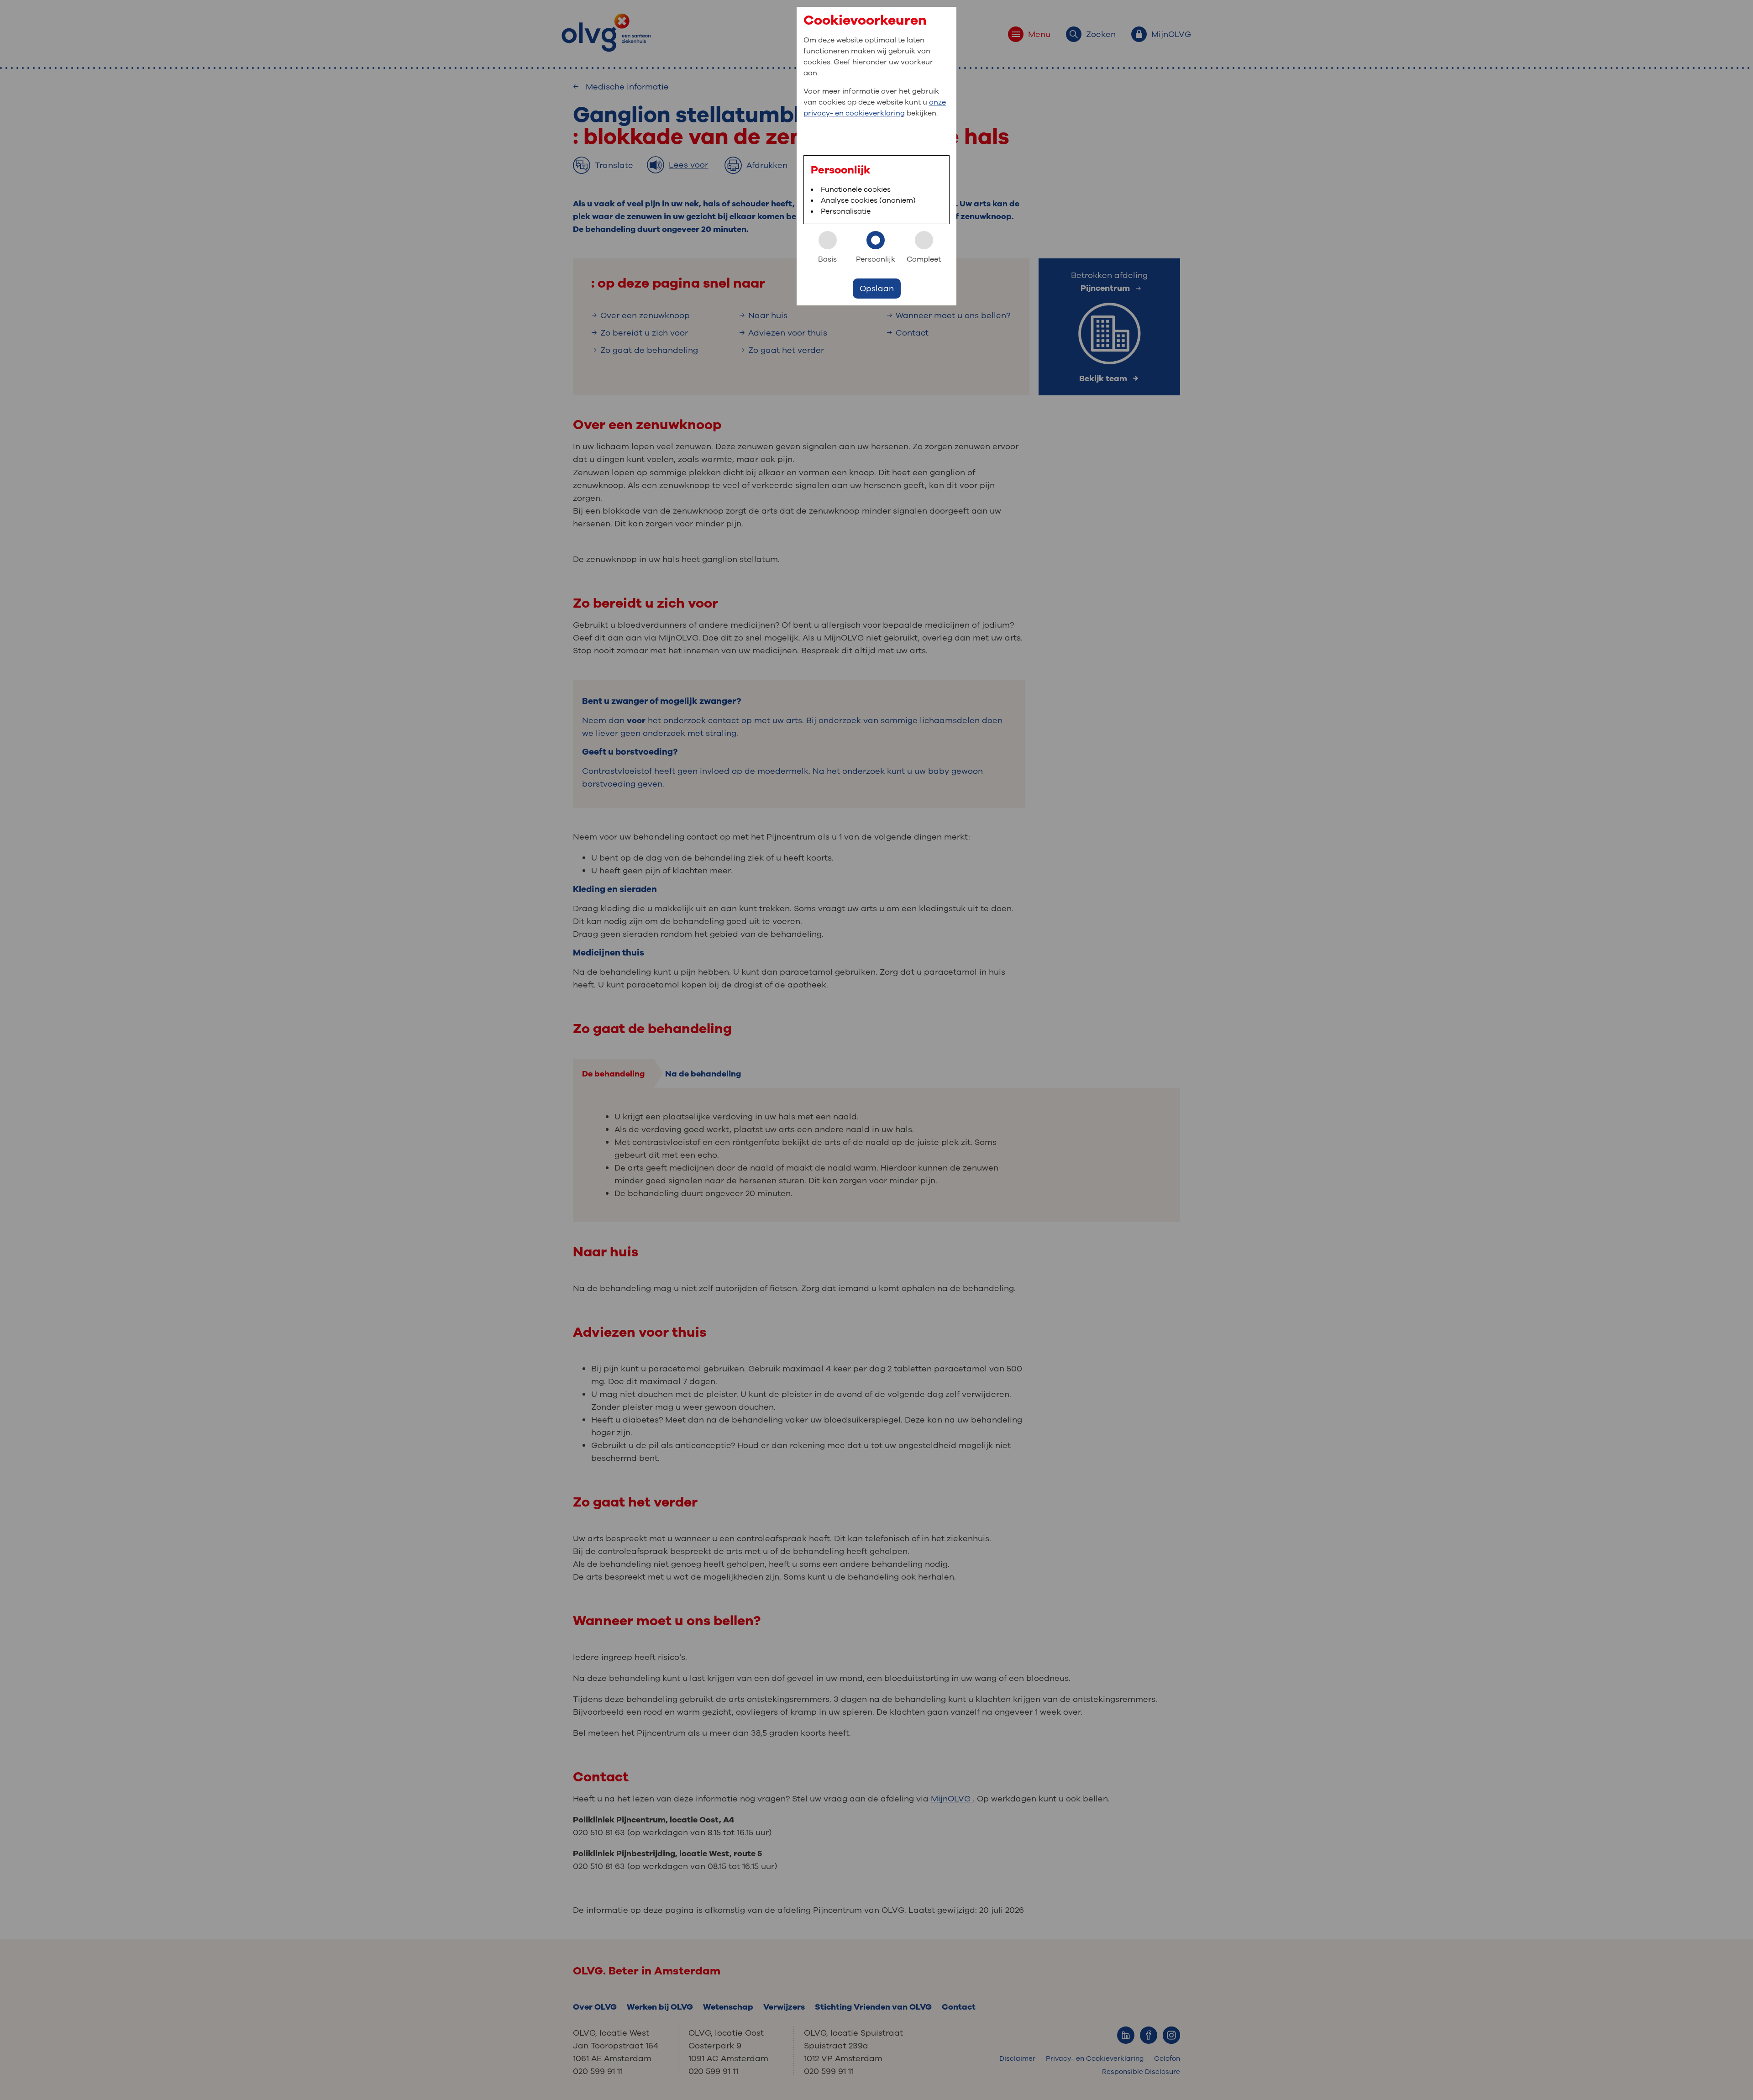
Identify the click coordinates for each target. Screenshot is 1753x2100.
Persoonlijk (876, 259)
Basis (827, 259)
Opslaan (877, 289)
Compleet (924, 259)
